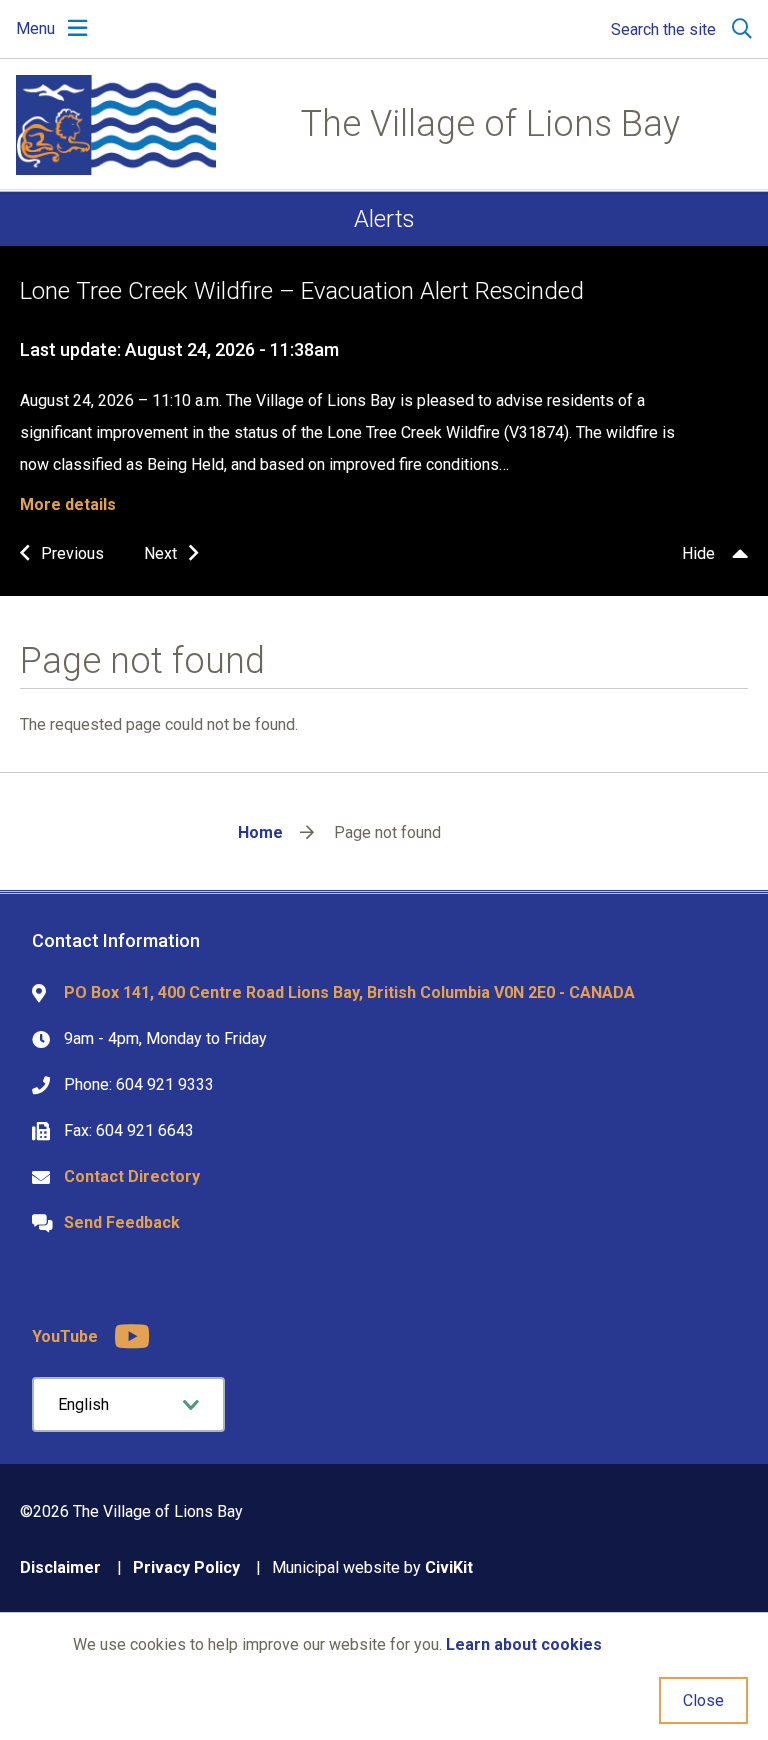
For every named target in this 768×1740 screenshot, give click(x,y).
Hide (698, 553)
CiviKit (449, 1567)
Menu (35, 28)
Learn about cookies (524, 1644)
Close (703, 1700)
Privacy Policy (186, 1567)
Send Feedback (122, 1222)
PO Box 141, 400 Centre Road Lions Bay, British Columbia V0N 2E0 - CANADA (349, 992)
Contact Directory (132, 1176)
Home (260, 832)
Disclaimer (60, 1567)
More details (68, 504)
